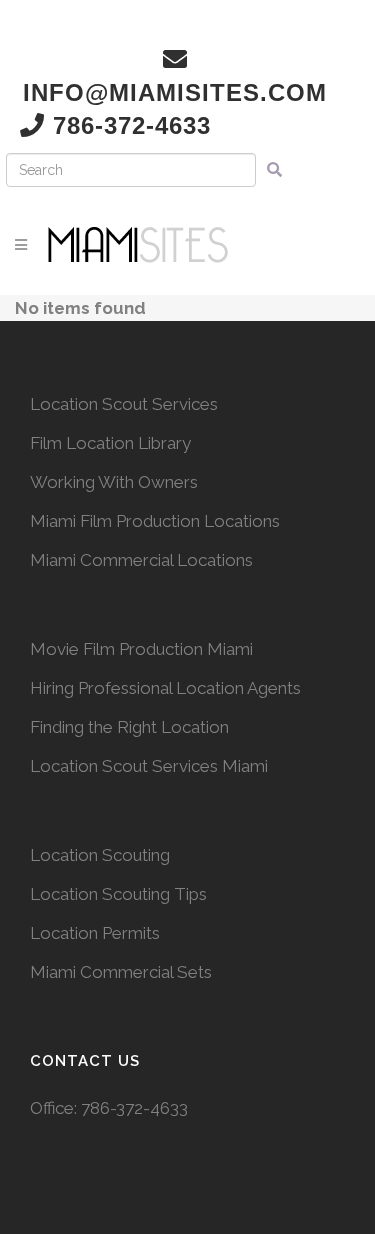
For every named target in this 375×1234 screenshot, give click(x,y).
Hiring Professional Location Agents (165, 688)
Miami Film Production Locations (155, 521)
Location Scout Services (124, 404)
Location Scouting (100, 855)
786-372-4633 (134, 1108)
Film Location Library (110, 443)
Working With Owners (114, 482)
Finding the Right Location (129, 727)
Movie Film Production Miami (141, 649)
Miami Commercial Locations (141, 560)
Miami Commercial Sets (121, 972)
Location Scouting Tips (118, 894)
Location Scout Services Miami (149, 766)
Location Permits (95, 933)
